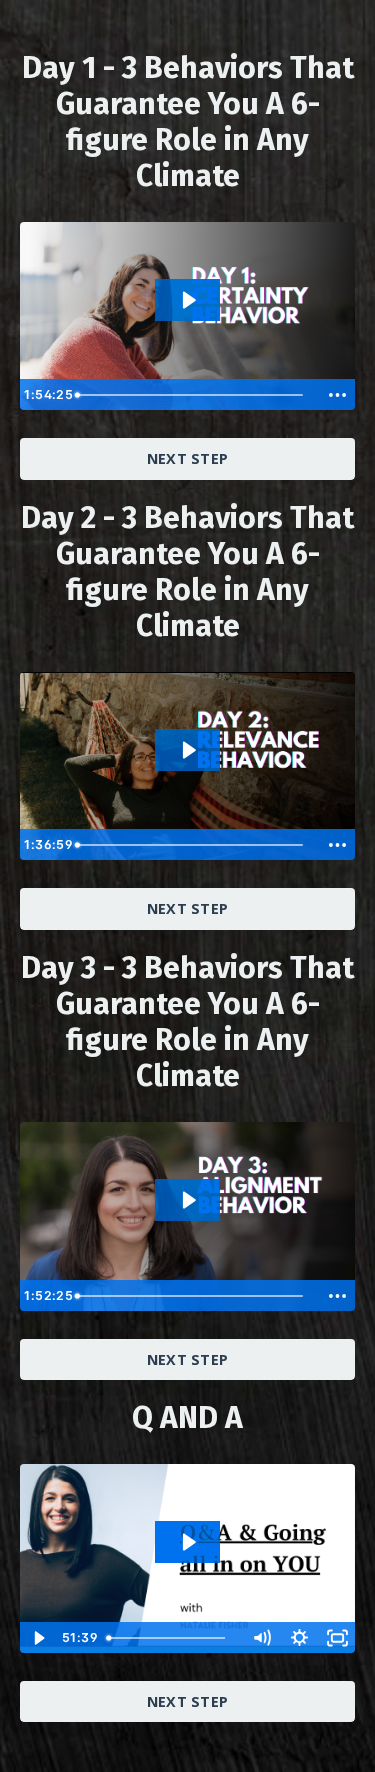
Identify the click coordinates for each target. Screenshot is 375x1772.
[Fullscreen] (337, 1638)
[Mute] (261, 1638)
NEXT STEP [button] (187, 458)
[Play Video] (38, 1638)
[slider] (195, 395)
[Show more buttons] (337, 395)
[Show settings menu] (299, 1638)
